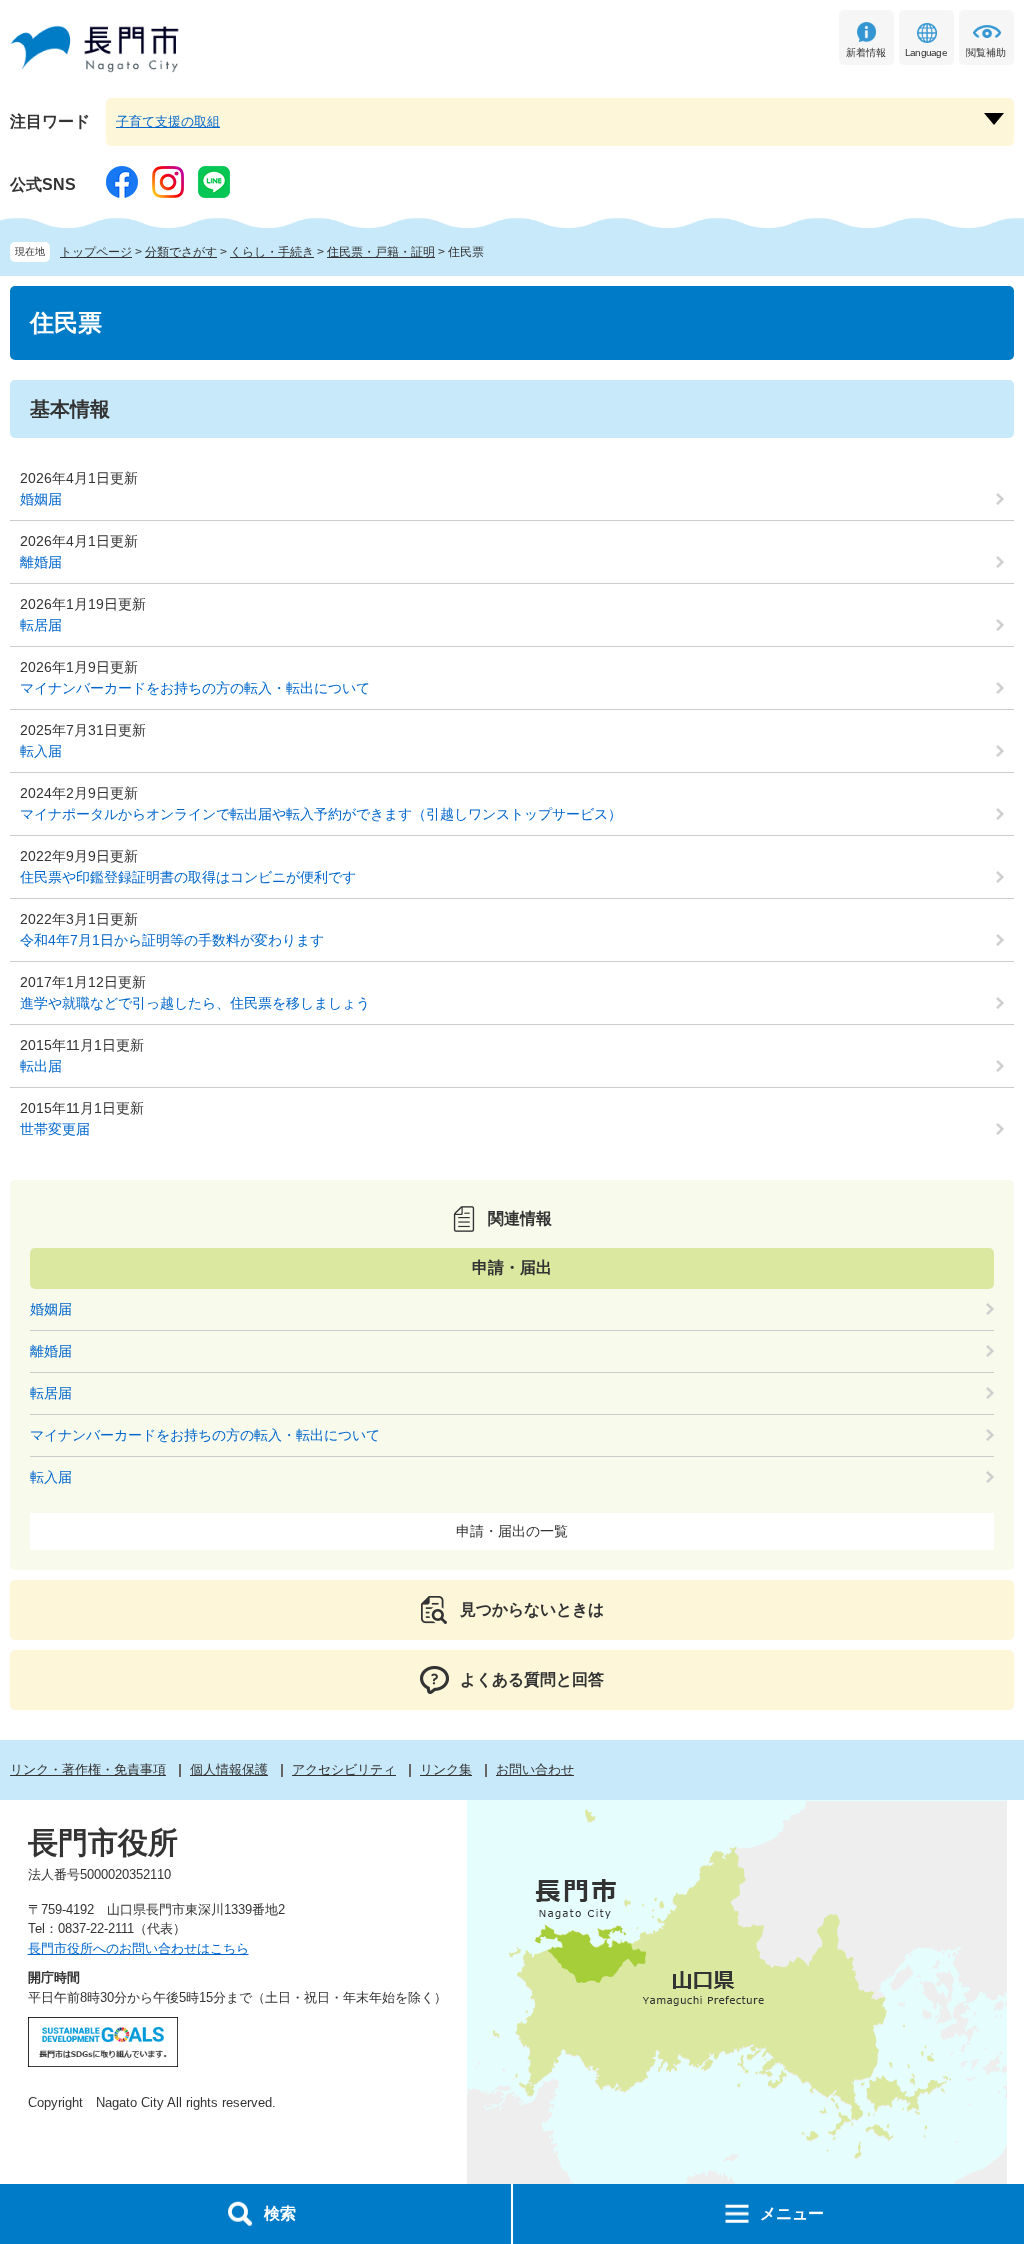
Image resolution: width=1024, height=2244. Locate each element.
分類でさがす (181, 252)
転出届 (41, 1066)
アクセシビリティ (344, 1769)
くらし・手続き (272, 252)
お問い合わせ (535, 1769)
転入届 (41, 751)
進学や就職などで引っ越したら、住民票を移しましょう (195, 1003)
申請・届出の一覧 (512, 1531)
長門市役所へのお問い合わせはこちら (138, 1948)
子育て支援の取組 (168, 121)
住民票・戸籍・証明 (381, 252)
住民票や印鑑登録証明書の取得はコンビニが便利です (188, 877)
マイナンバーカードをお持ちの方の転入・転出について (195, 688)
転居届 (41, 625)
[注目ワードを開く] (994, 119)
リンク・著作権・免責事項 (88, 1769)
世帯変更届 (55, 1129)
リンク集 (446, 1769)
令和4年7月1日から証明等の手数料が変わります (172, 940)
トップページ (96, 252)
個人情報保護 (229, 1769)
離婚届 (41, 562)
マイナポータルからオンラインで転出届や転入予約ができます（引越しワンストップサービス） (321, 814)
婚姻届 (41, 499)
